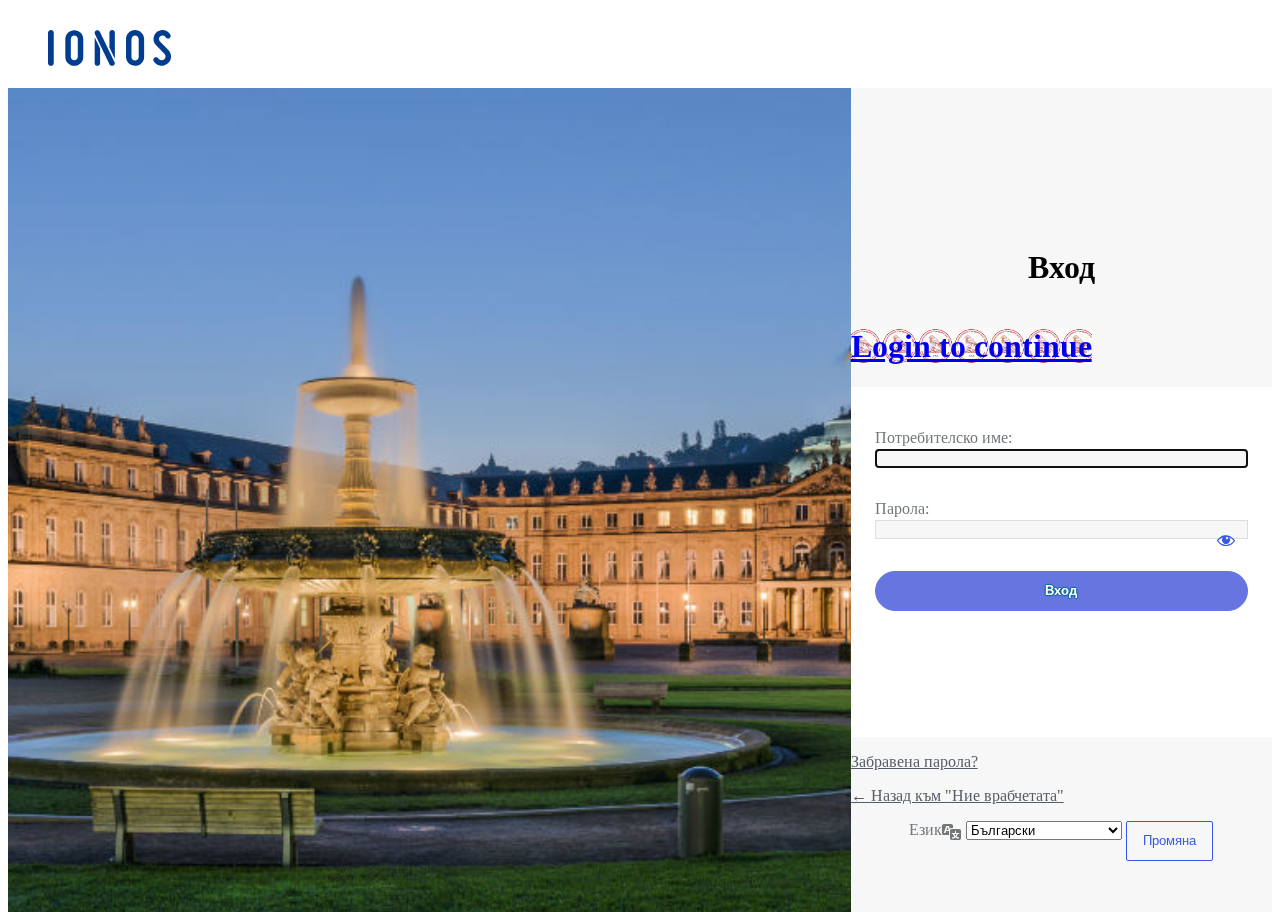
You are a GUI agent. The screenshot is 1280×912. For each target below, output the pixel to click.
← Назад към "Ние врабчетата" (957, 795)
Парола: (902, 508)
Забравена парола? (914, 761)
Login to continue (971, 346)
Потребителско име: (943, 437)
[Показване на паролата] (1226, 531)
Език (925, 829)
